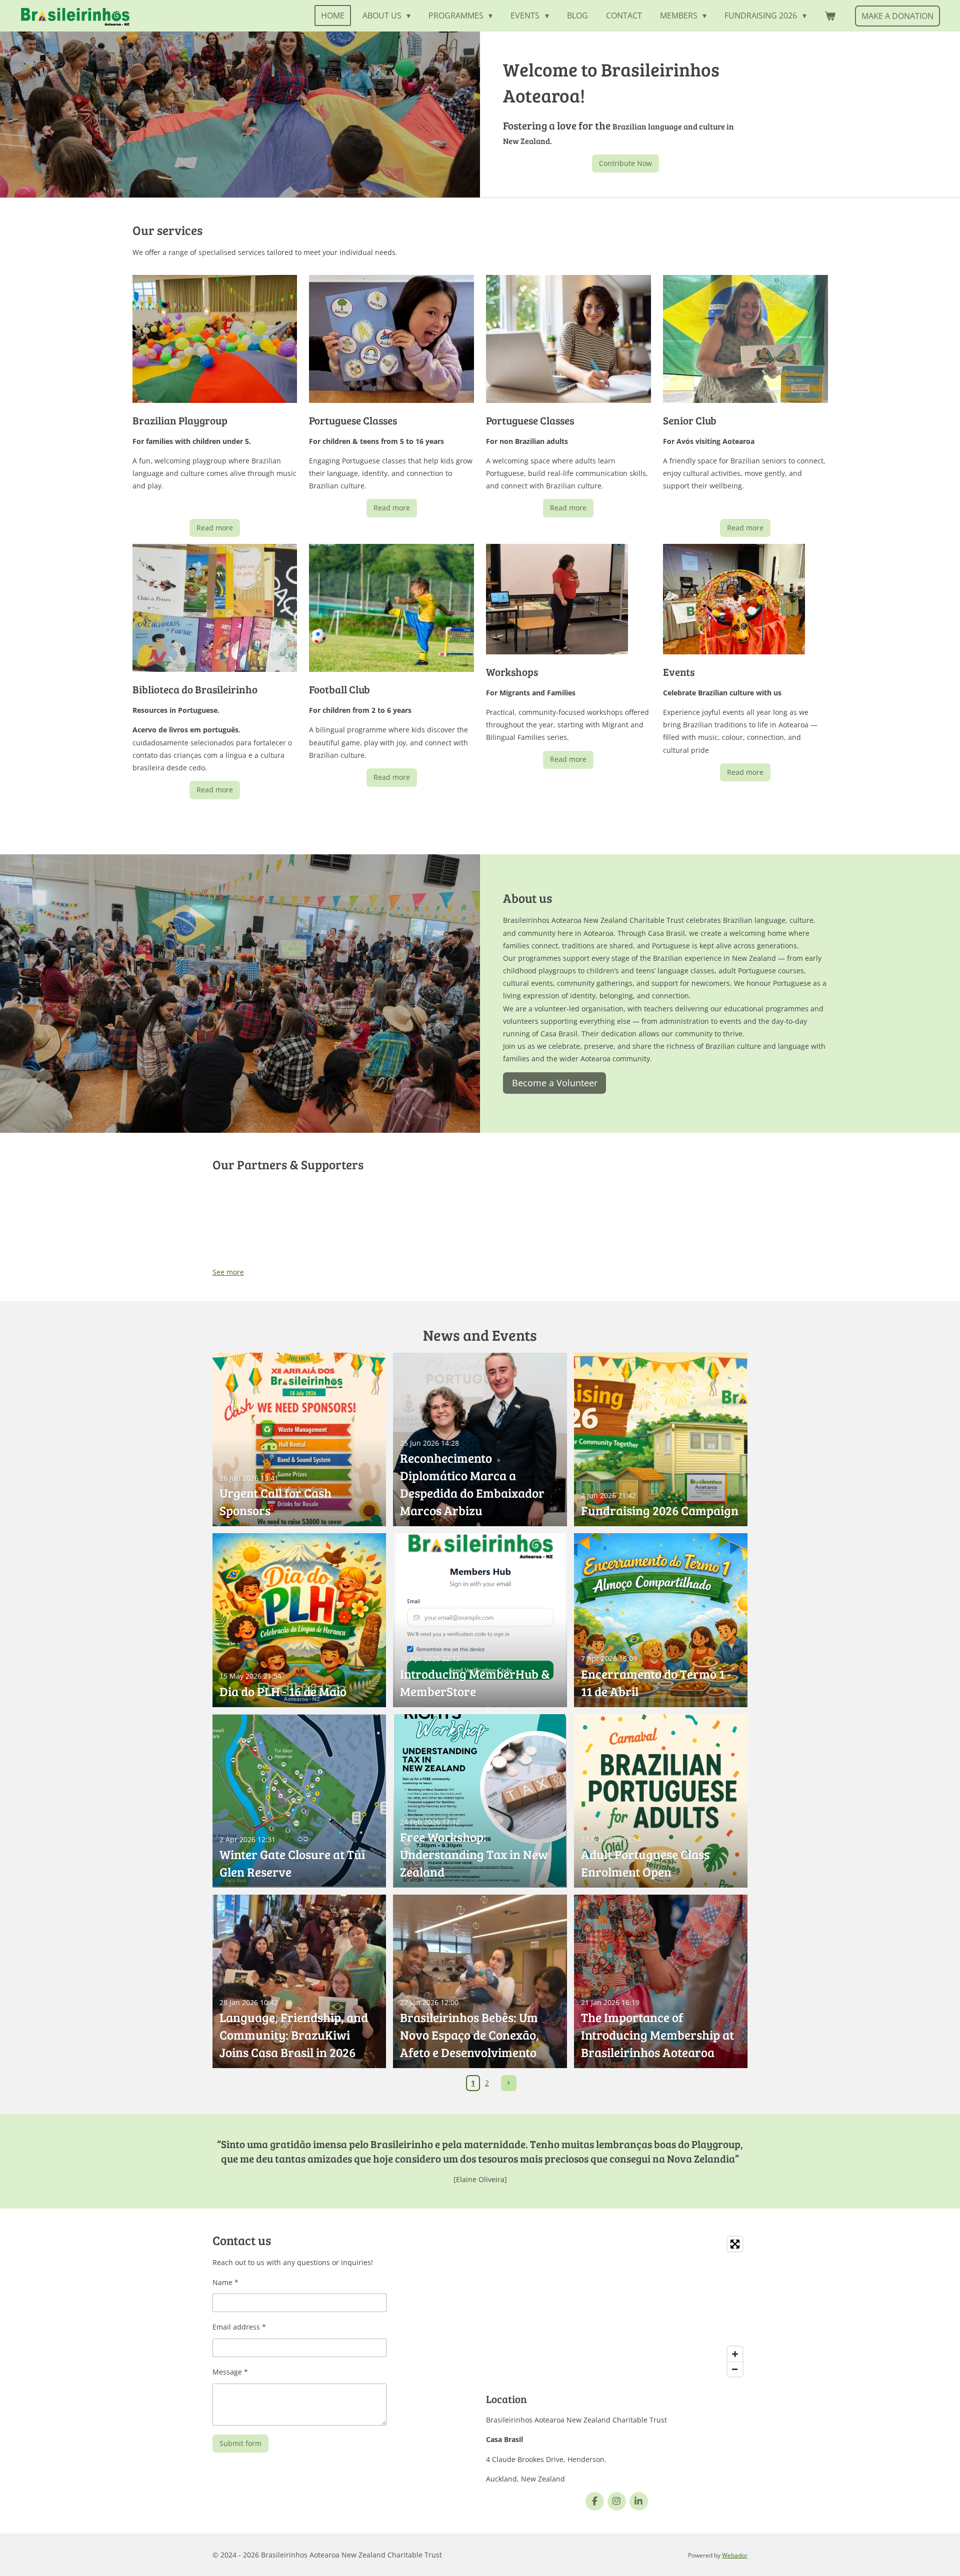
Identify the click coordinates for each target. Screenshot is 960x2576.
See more (228, 1272)
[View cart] (830, 15)
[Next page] (509, 2083)
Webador (735, 2555)
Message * (230, 2372)
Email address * (239, 2327)
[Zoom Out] (735, 2369)
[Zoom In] (735, 2354)
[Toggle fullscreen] (735, 2244)
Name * (225, 2282)
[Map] (617, 2307)
